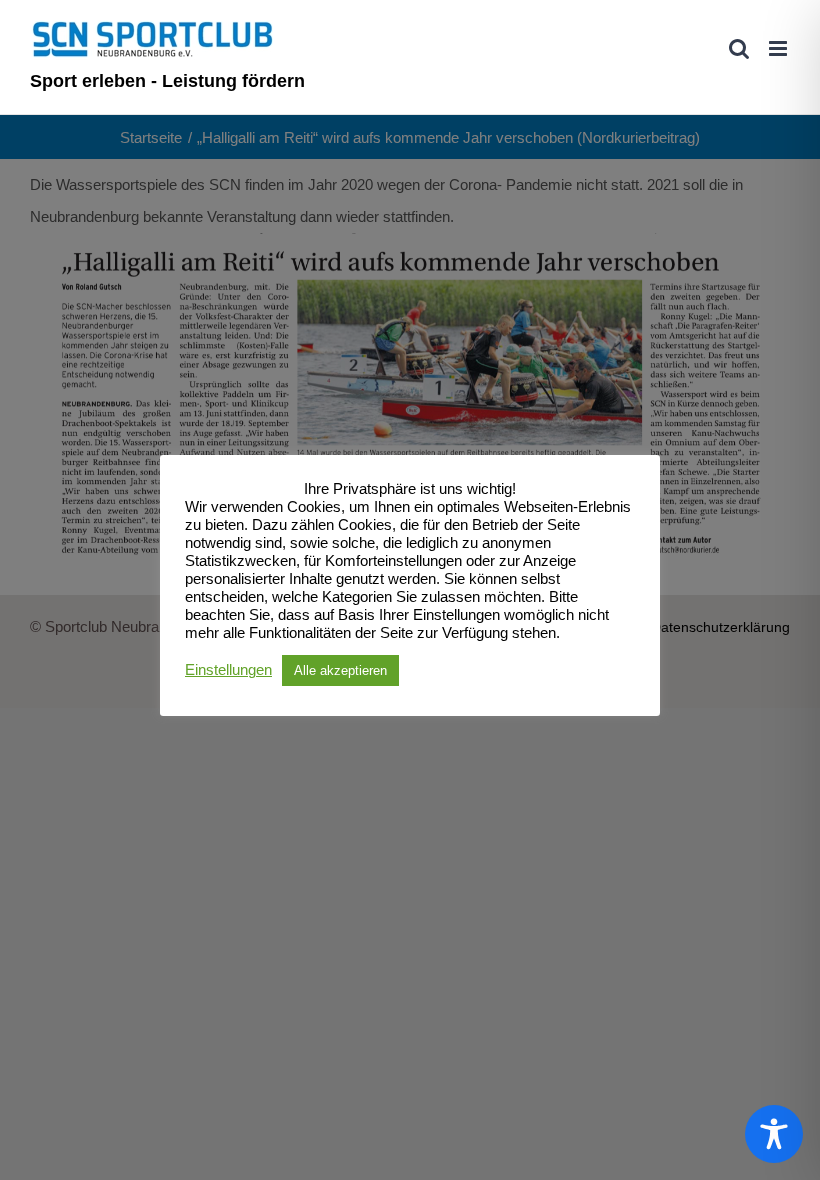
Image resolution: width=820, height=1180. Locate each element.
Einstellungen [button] (228, 670)
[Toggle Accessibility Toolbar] (774, 1134)
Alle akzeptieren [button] (340, 670)
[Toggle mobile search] (739, 48)
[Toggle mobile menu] (779, 48)
